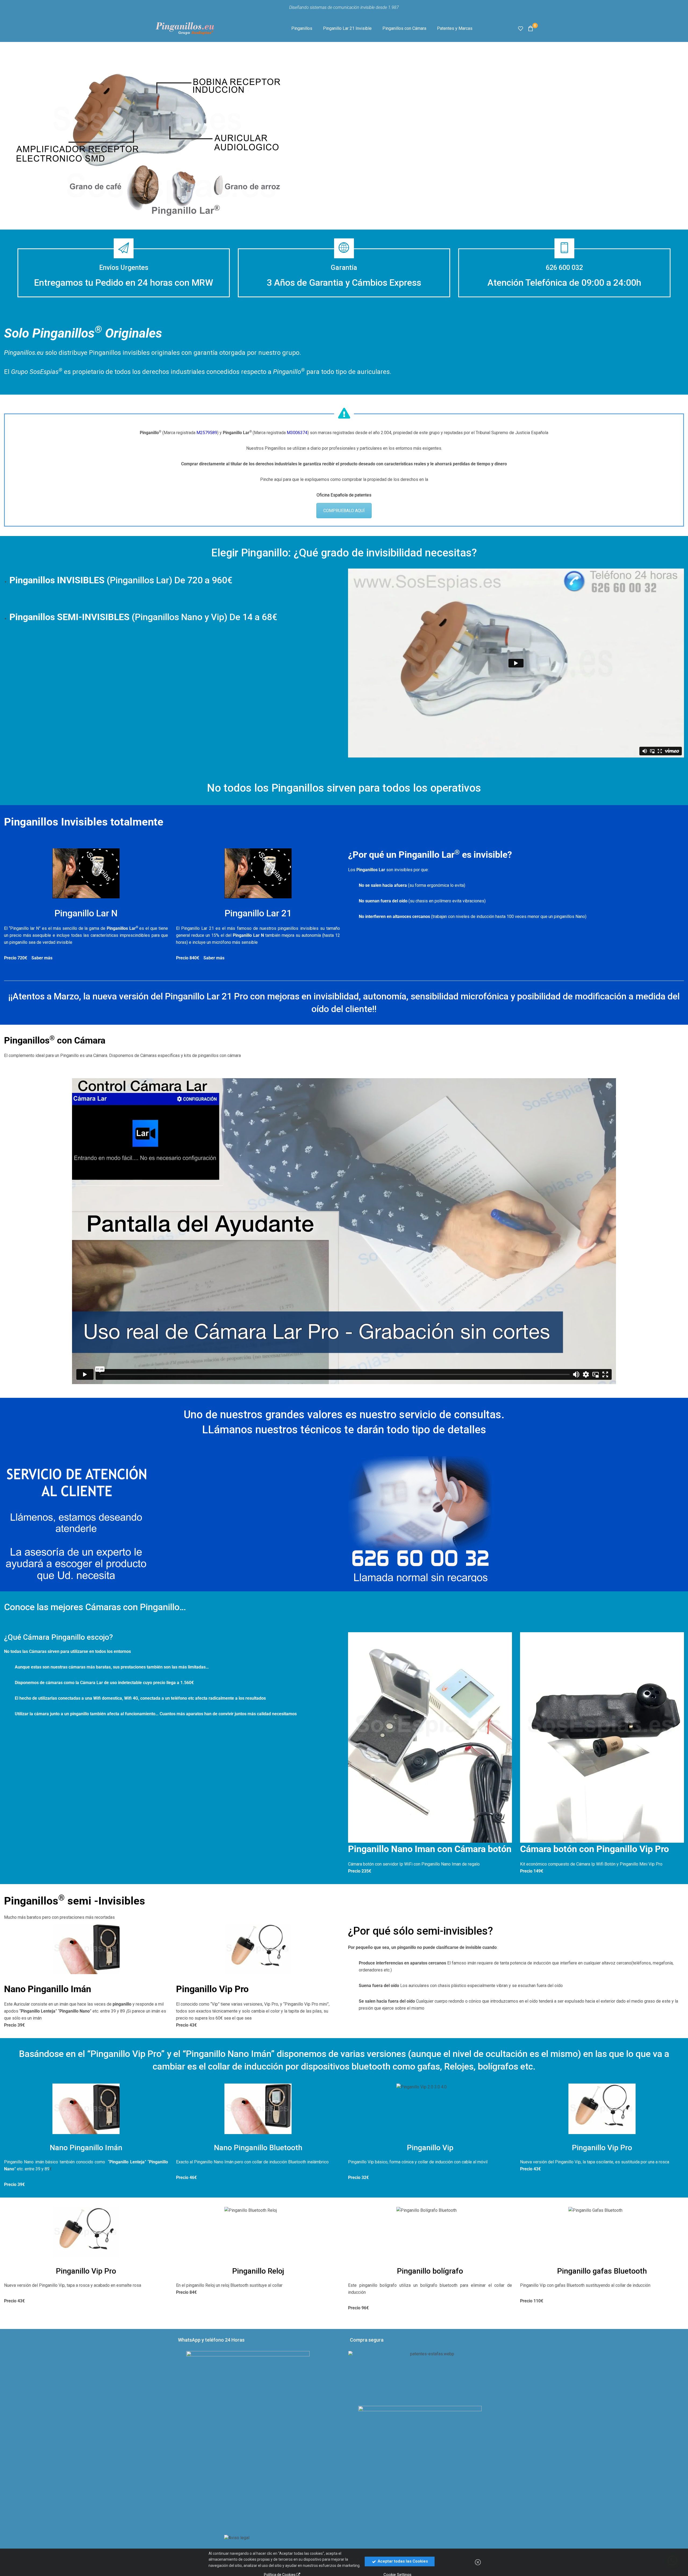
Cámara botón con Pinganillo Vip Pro (594, 1849)
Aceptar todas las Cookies (402, 2561)
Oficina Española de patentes (344, 495)
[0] (531, 28)
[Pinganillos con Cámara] (430, 1737)
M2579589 (207, 433)
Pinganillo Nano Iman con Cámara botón (430, 1849)
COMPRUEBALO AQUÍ (344, 511)
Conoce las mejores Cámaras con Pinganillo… (95, 1607)
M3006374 (297, 433)
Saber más (42, 958)
